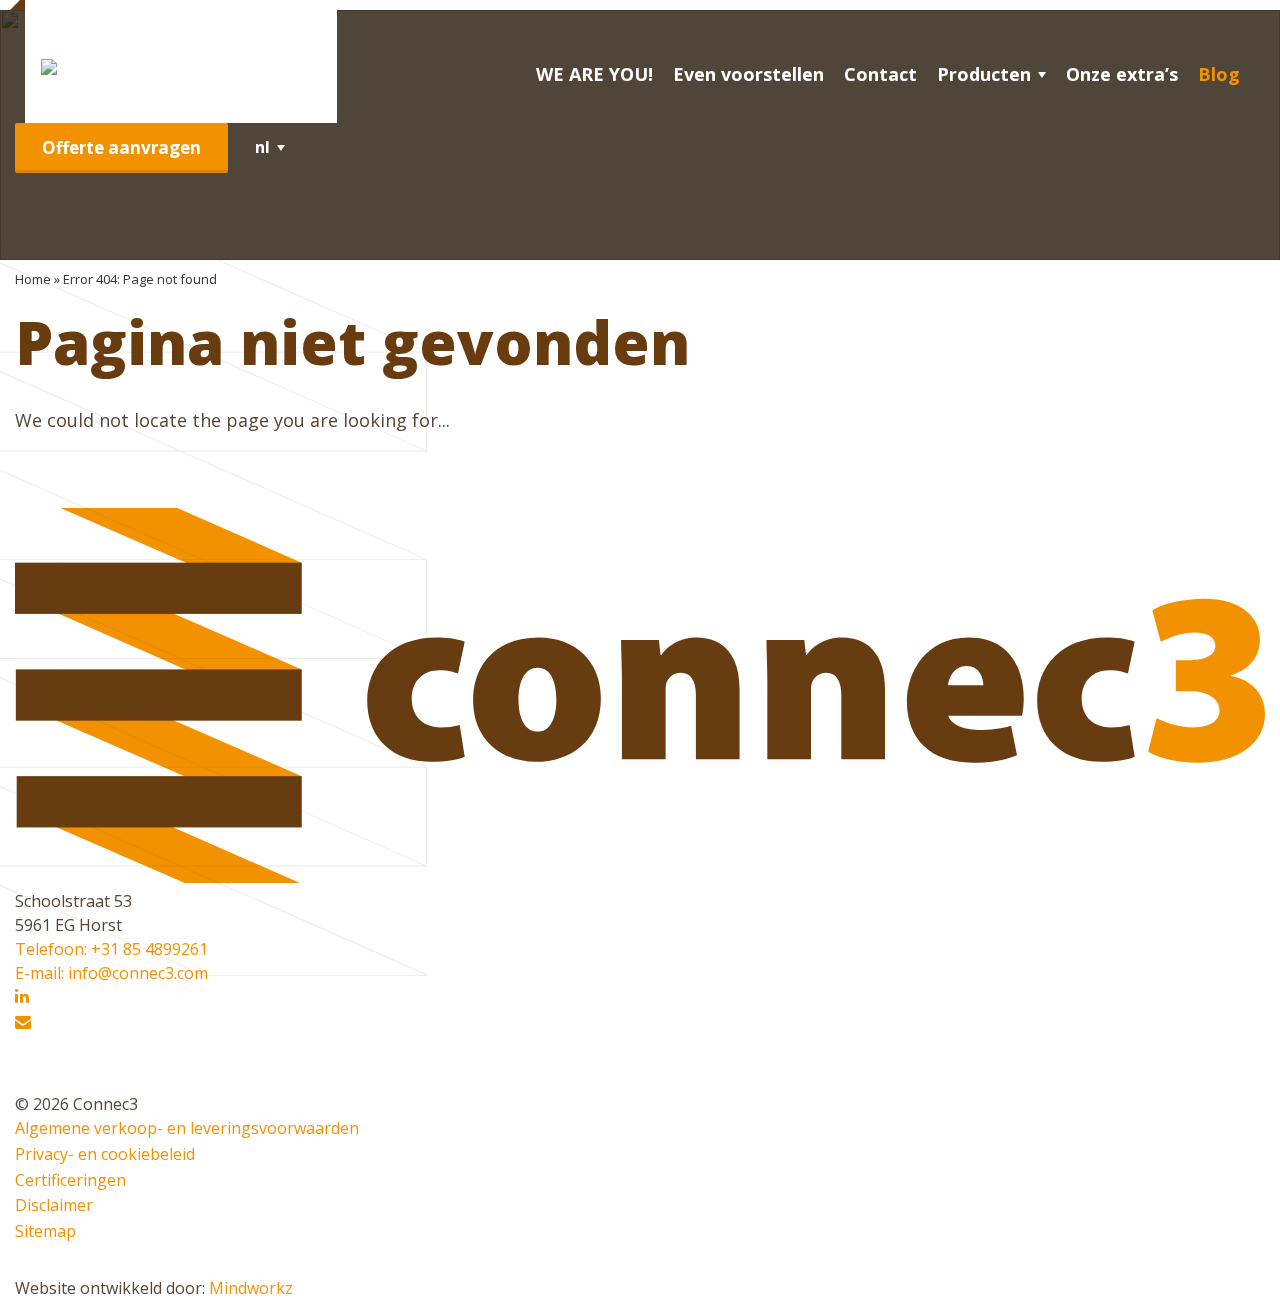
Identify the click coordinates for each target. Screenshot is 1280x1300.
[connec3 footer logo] (640, 877)
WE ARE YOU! (594, 74)
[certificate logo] (37, 1080)
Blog (1219, 74)
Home (33, 279)
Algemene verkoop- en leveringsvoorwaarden (187, 1128)
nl (262, 147)
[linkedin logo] (22, 997)
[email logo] (23, 1023)
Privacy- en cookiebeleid (105, 1154)
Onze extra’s (1122, 74)
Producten (984, 74)
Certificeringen (70, 1180)
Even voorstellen (748, 74)
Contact (880, 74)
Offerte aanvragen (121, 147)
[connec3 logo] (181, 66)
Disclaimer (54, 1205)
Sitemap (45, 1231)
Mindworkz (251, 1288)
